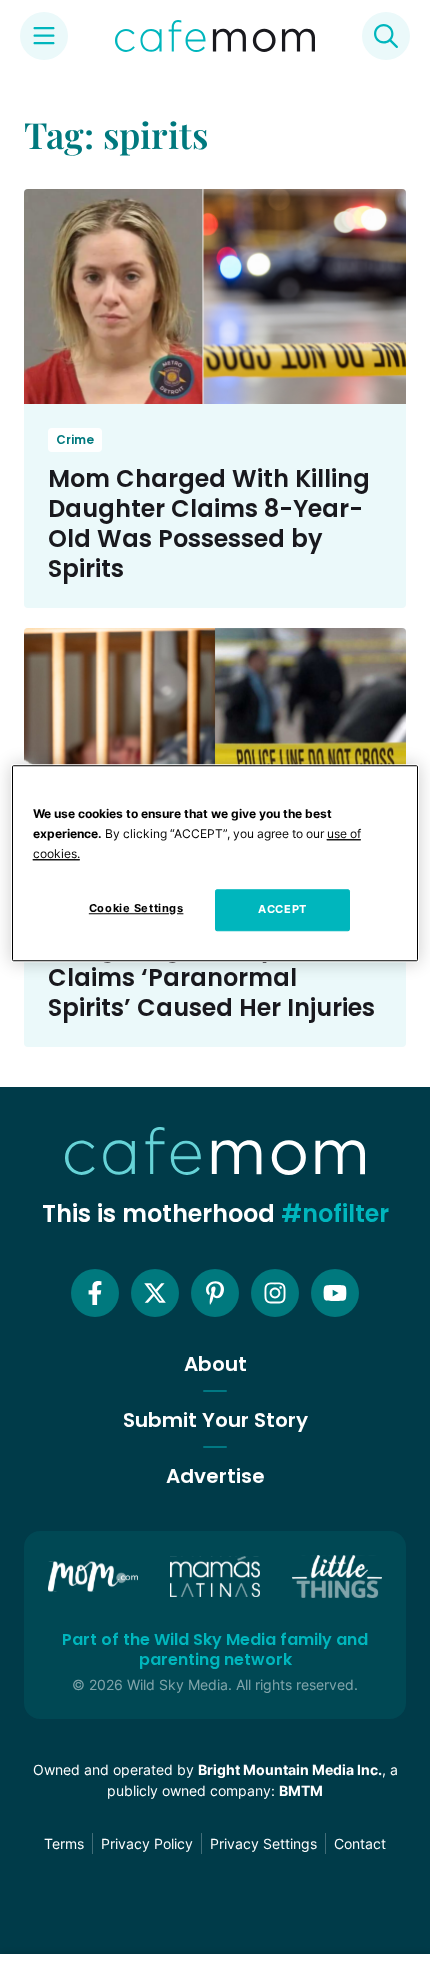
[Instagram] (275, 1293)
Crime (75, 439)
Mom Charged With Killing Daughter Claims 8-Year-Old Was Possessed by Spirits (209, 523)
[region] (215, 863)
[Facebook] (95, 1293)
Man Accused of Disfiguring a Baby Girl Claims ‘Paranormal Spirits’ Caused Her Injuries (211, 962)
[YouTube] (335, 1293)
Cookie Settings (136, 908)
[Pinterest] (215, 1293)
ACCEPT (282, 909)
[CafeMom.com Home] (215, 36)
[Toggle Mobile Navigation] (44, 36)
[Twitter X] (155, 1293)
